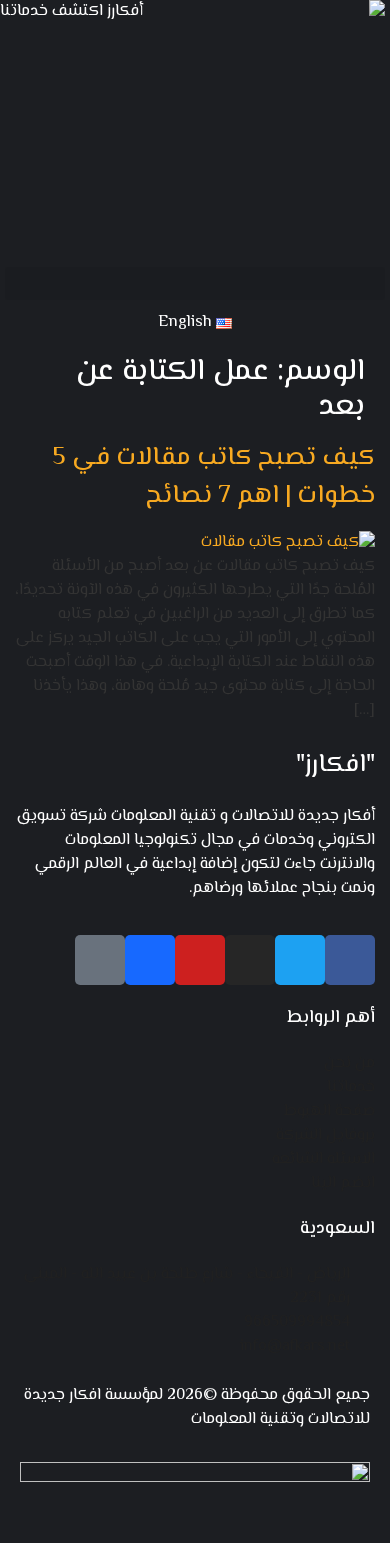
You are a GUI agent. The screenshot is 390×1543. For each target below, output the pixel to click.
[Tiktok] (100, 960)
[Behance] (150, 960)
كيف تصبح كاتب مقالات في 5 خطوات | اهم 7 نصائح (213, 477)
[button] (195, 283)
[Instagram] (250, 960)
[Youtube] (200, 960)
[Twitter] (300, 960)
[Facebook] (350, 960)
